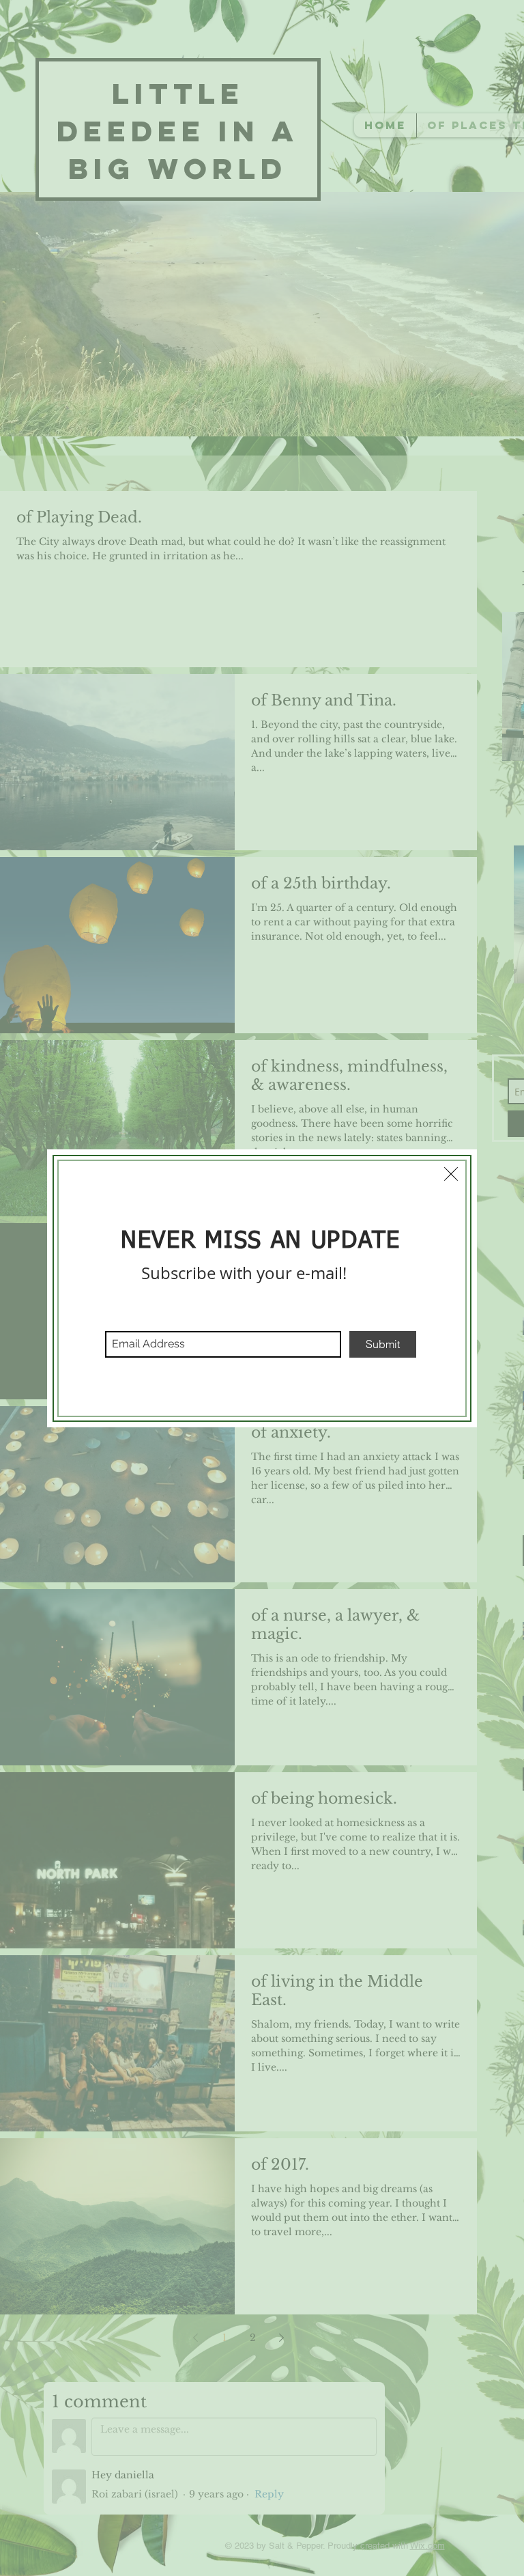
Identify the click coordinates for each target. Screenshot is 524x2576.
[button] (451, 1174)
